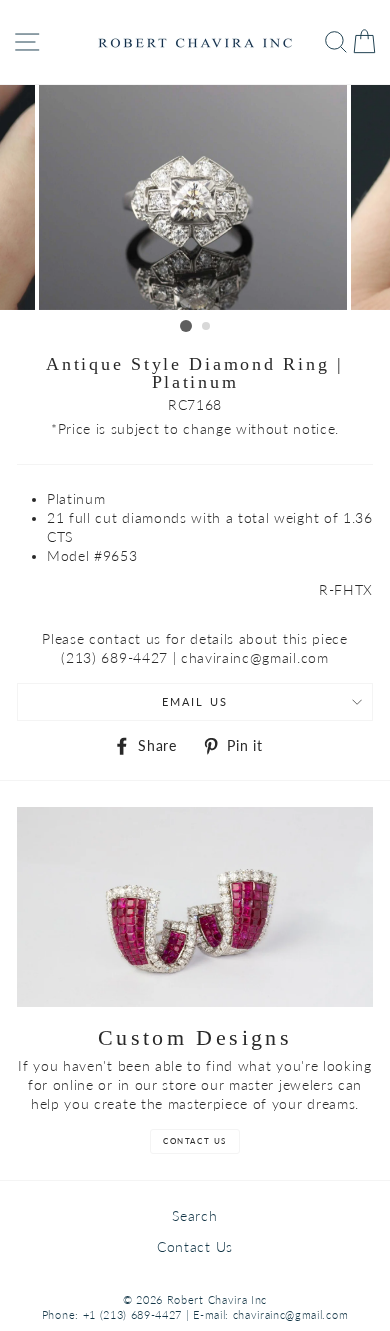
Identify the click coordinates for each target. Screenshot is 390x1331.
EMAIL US (195, 701)
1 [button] (186, 326)
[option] (195, 197)
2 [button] (207, 327)
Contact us (195, 1141)
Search (194, 1216)
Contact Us (195, 1247)
